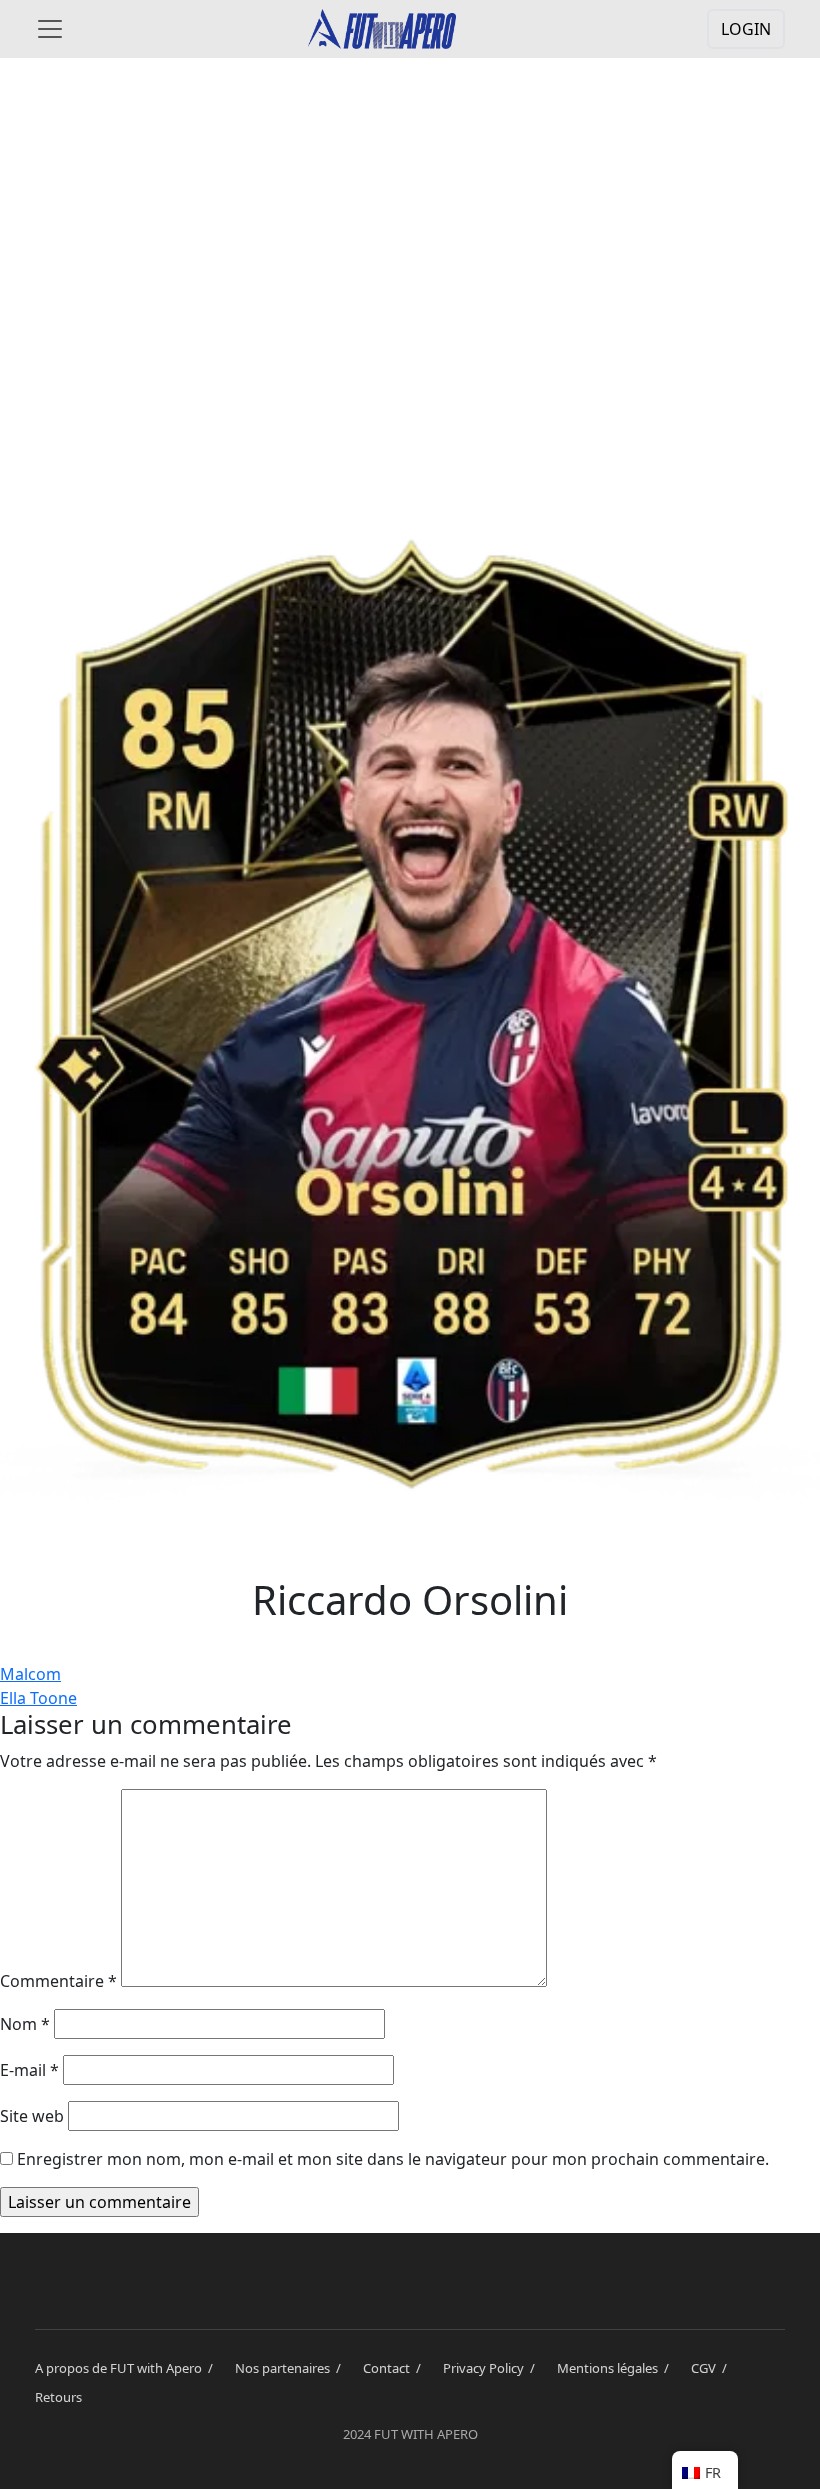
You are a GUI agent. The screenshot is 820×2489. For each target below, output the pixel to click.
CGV (712, 2368)
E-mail (29, 2070)
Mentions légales (616, 2368)
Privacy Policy (492, 2368)
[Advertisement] (410, 232)
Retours (58, 2397)
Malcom (30, 1674)
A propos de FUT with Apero (127, 2368)
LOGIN (746, 29)
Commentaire (58, 1981)
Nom (25, 2024)
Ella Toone (38, 1698)
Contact (395, 2368)
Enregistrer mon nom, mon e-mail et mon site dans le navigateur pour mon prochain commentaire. (393, 2159)
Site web (32, 2116)
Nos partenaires (291, 2368)
